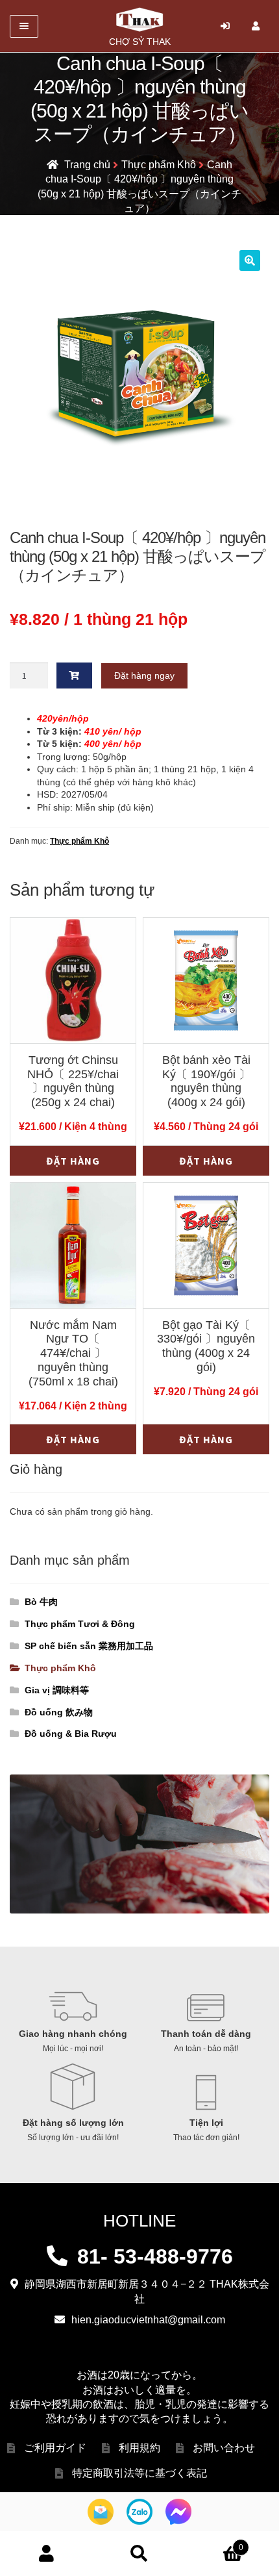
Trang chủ (87, 165)
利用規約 (139, 2448)
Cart (215, 2543)
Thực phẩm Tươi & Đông (80, 1624)
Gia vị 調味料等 (57, 1690)
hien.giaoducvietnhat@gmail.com (148, 2320)
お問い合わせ (224, 2448)
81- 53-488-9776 (155, 2256)
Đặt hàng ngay (144, 676)
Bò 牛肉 (41, 1602)
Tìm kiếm (139, 2554)
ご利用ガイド (55, 2448)
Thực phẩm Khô (159, 165)
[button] (250, 260)
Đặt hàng (73, 1161)
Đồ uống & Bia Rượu (71, 1734)
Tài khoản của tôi (46, 2554)
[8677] (75, 676)
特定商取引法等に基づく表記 (139, 2473)
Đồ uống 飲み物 (59, 1712)
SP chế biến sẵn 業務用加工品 (89, 1646)
